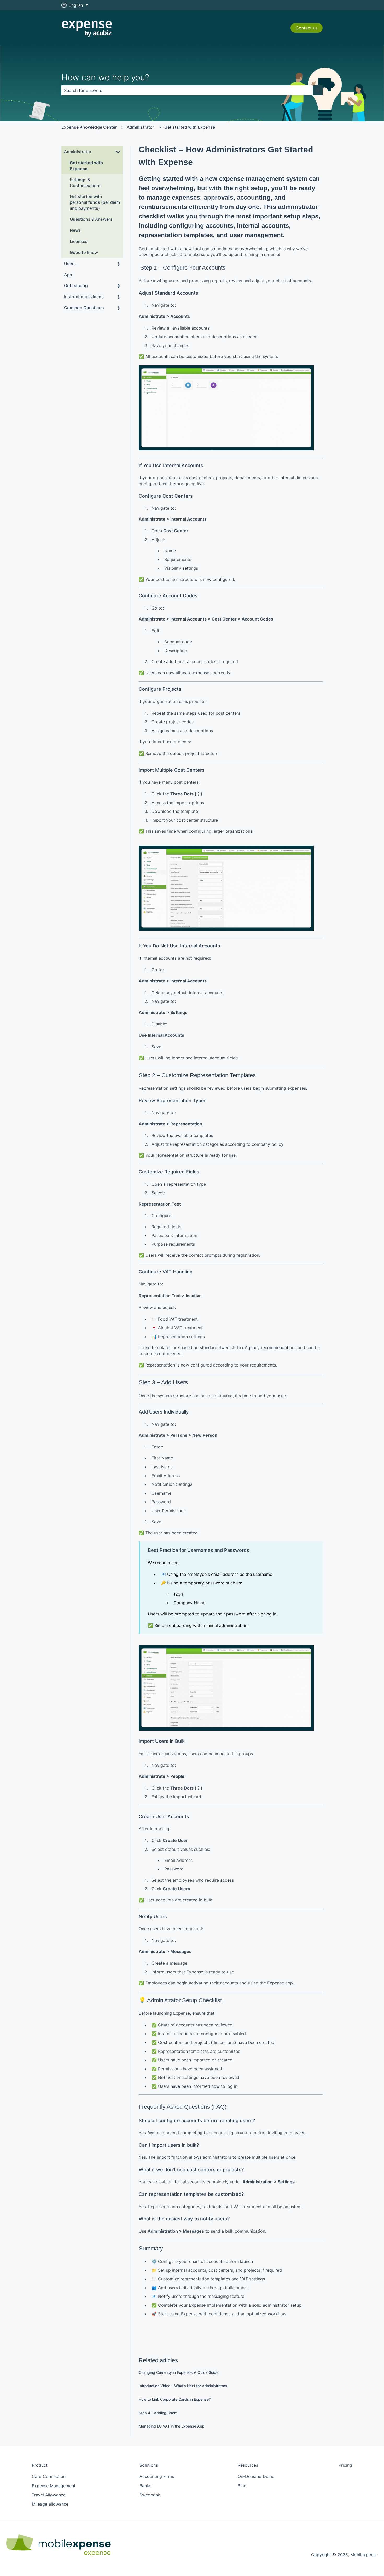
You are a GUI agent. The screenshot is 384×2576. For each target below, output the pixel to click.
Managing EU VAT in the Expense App (172, 2426)
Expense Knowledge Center (89, 127)
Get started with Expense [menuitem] (86, 165)
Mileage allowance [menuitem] (50, 2504)
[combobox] (187, 90)
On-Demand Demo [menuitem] (256, 2476)
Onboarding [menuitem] (76, 285)
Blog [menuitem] (242, 2486)
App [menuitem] (68, 275)
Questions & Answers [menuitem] (91, 219)
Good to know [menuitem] (84, 252)
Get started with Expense (190, 127)
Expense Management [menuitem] (54, 2486)
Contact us (307, 28)
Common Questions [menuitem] (84, 308)
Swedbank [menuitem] (150, 2495)
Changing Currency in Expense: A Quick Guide (179, 2372)
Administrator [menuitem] (78, 152)
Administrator (140, 127)
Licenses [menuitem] (79, 241)
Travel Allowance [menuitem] (49, 2495)
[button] (119, 152)
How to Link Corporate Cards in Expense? (175, 2399)
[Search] (318, 90)
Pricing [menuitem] (345, 2465)
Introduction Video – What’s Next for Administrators (183, 2386)
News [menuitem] (75, 230)
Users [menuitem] (70, 264)
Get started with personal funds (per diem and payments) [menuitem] (95, 202)
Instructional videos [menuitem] (84, 297)
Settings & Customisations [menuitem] (86, 182)
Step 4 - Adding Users (158, 2413)
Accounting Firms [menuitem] (157, 2476)
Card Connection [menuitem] (49, 2476)
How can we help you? (105, 77)
